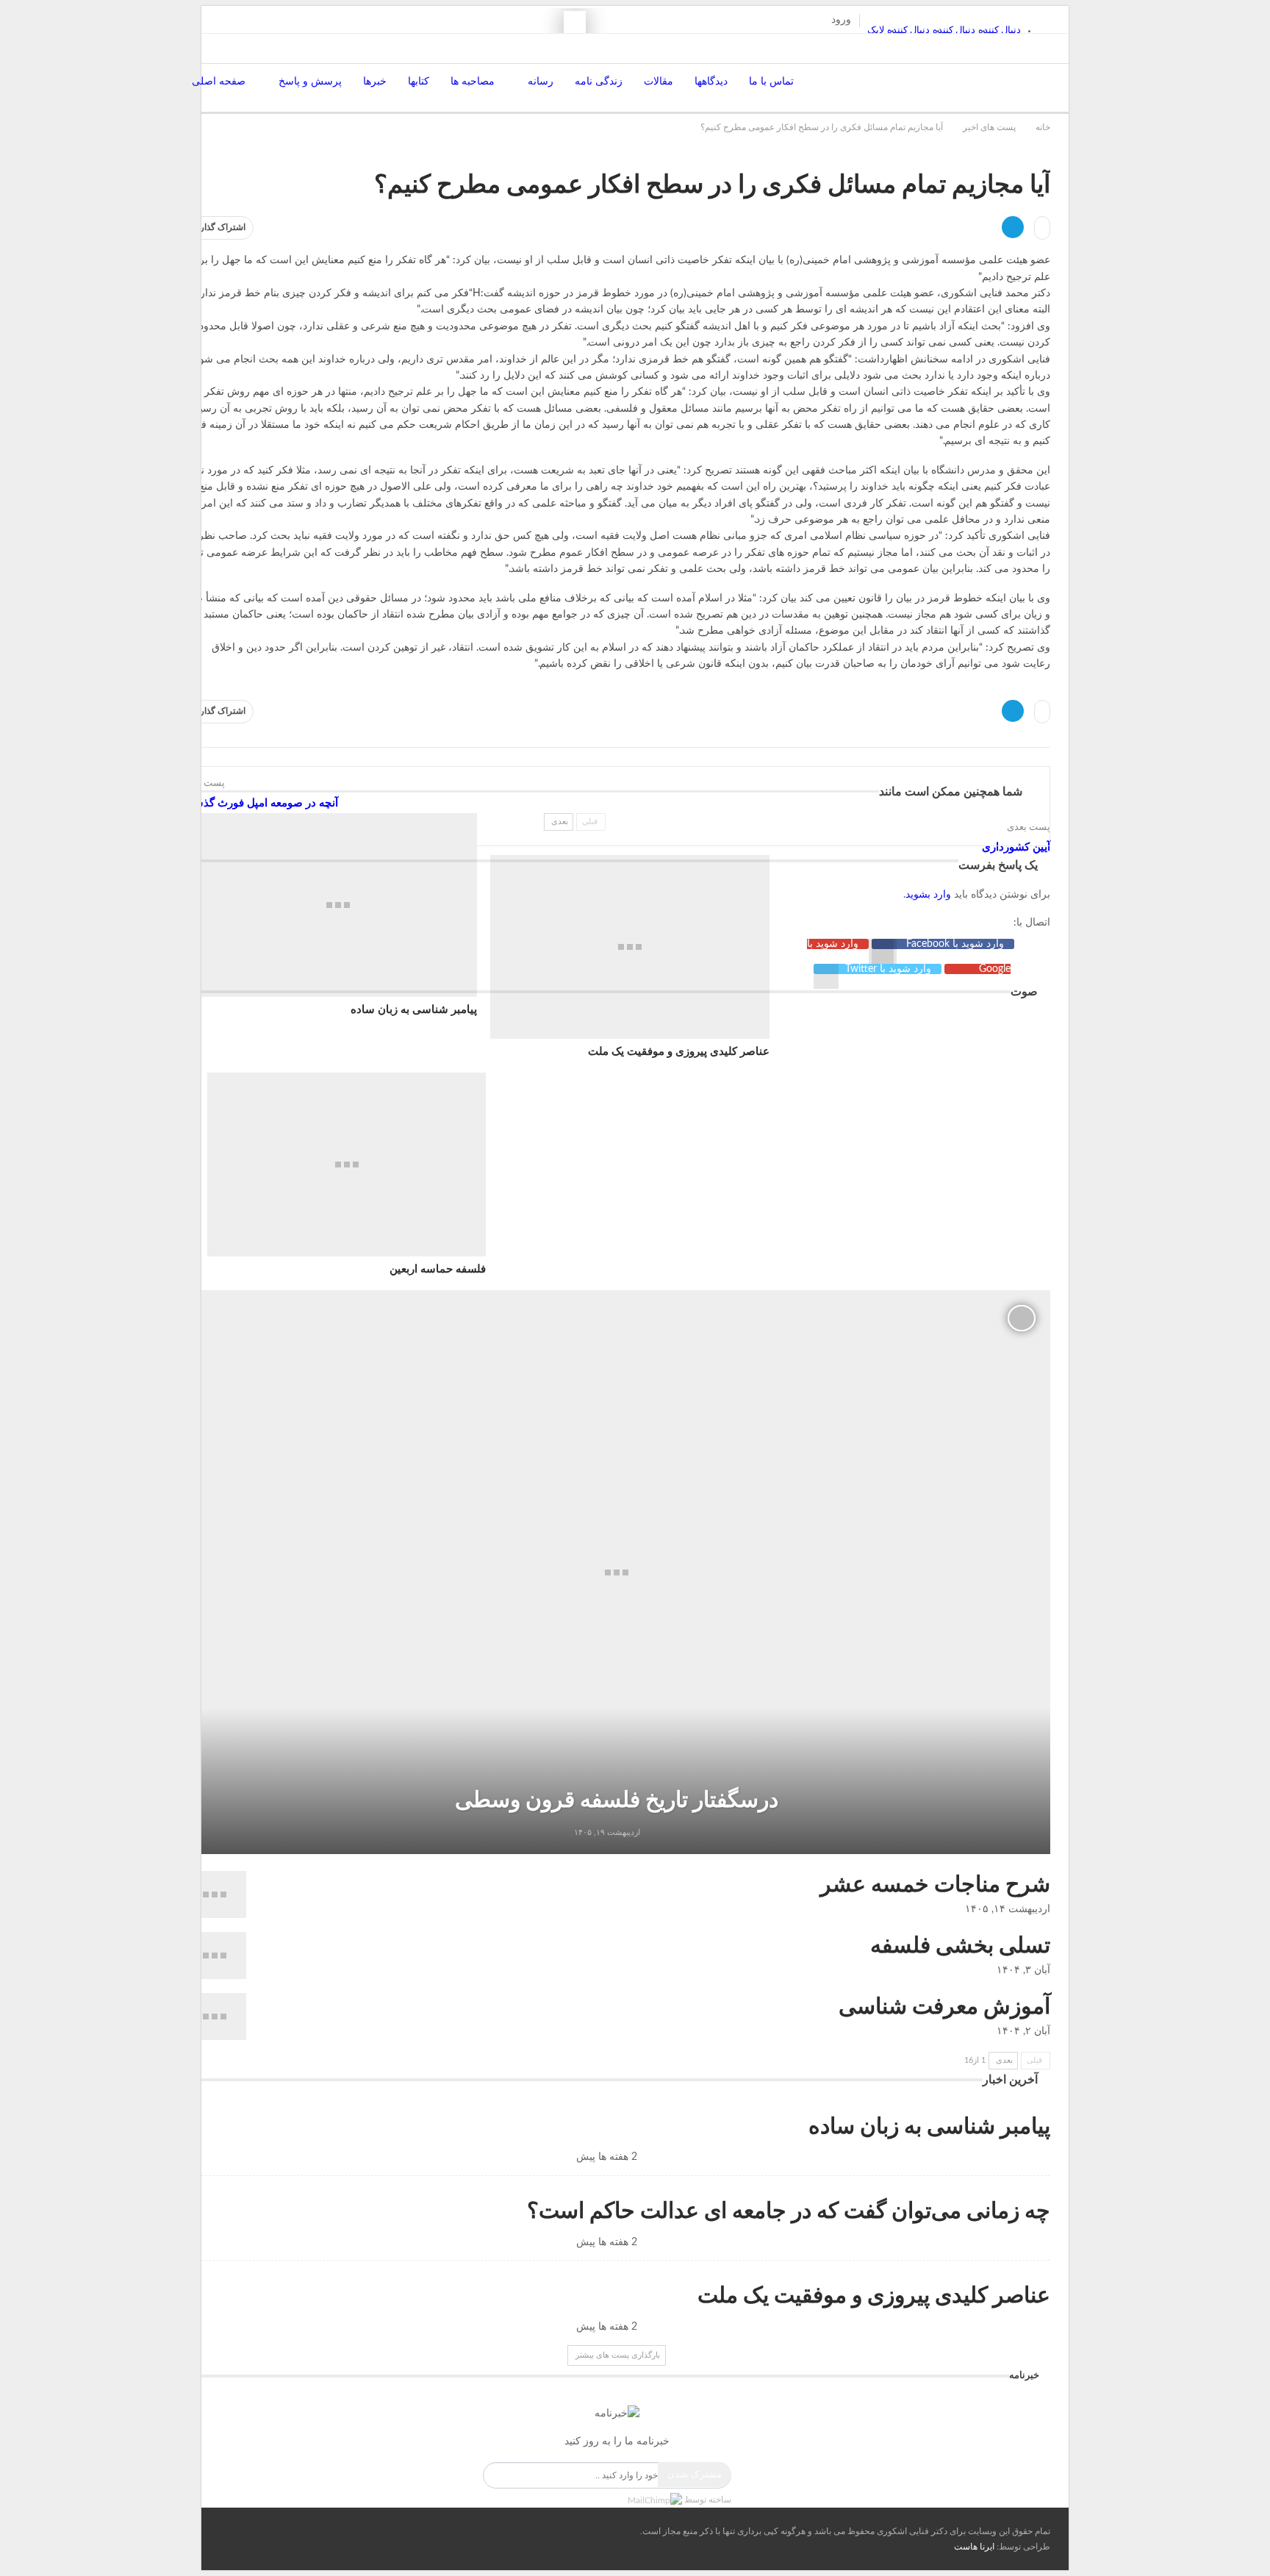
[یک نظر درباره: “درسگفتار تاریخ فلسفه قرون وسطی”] (571, 1832)
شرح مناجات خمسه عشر (935, 1885)
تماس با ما (771, 82)
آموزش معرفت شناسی (944, 2007)
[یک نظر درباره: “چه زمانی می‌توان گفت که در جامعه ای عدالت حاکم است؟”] (572, 2242)
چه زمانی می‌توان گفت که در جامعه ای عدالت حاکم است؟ (789, 2211)
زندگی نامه (599, 82)
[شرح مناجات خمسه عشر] (215, 1895)
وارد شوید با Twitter (888, 969)
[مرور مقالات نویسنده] (656, 1832)
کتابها (419, 82)
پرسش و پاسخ (310, 82)
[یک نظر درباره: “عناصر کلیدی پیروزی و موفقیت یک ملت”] (572, 2327)
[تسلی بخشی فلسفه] (215, 1956)
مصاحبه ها (473, 82)
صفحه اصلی (219, 82)
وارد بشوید (928, 895)
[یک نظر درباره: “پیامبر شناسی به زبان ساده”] (572, 2157)
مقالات (659, 82)
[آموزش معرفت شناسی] (215, 2017)
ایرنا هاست (974, 2547)
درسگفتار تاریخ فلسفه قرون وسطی (617, 1800)
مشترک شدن (695, 2474)
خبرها (375, 82)
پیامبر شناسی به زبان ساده (414, 1010)
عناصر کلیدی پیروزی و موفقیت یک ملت (874, 2296)
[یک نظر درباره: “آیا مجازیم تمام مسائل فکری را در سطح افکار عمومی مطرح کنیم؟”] (1042, 228)
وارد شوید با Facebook (954, 944)
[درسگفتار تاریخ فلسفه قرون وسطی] (617, 1572)
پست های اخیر (1043, 154)
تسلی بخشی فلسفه (960, 1946)
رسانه (541, 82)
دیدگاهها (711, 82)
